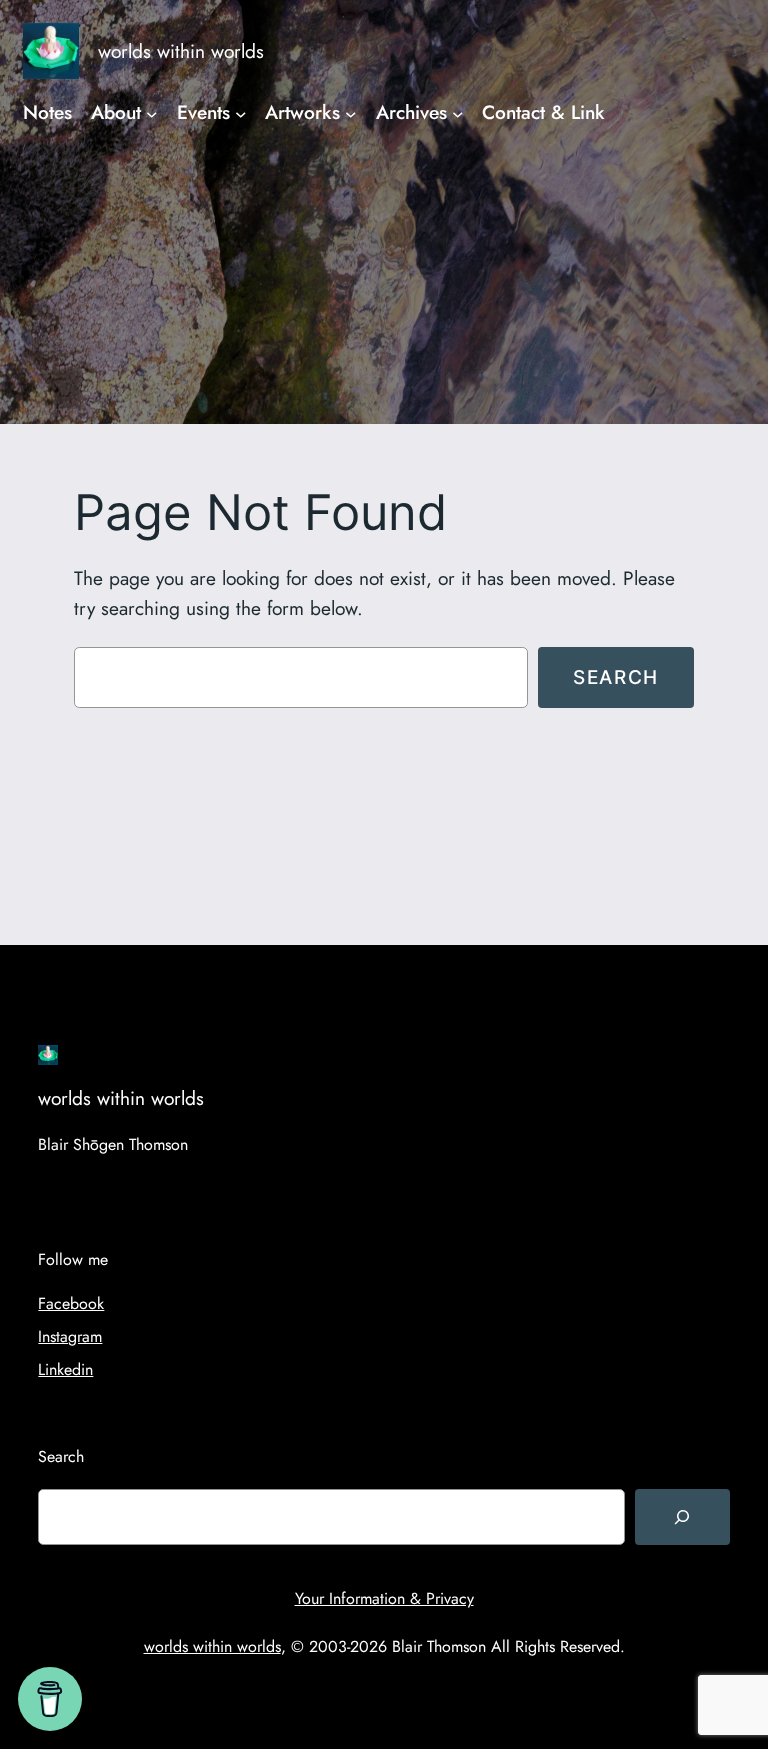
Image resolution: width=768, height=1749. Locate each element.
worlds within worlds (181, 51)
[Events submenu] (241, 113)
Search (616, 677)
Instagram (70, 1336)
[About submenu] (152, 113)
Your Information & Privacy (384, 1598)
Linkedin (65, 1369)
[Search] (682, 1517)
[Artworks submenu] (351, 113)
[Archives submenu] (458, 113)
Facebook (71, 1303)
